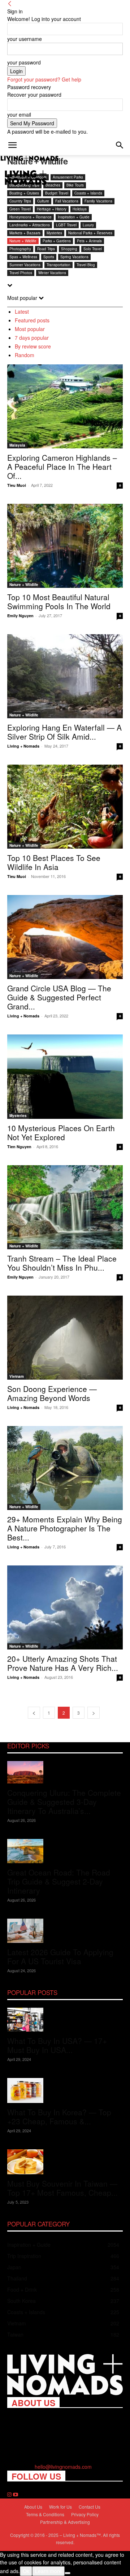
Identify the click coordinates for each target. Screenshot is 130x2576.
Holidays (80, 209)
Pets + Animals (89, 241)
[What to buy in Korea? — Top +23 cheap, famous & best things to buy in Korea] (65, 2090)
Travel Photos (21, 273)
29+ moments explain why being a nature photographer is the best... (65, 1528)
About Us (33, 2507)
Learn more (48, 2571)
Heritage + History (52, 209)
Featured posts (32, 320)
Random (25, 355)
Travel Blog (86, 265)
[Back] (10, 4)
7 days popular (32, 338)
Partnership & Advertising (65, 2522)
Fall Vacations (67, 201)
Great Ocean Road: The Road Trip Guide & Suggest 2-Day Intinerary (59, 1881)
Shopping (69, 249)
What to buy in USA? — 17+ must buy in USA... (57, 2045)
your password (24, 62)
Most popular (30, 329)
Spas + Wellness (23, 257)
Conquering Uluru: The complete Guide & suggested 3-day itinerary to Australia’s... (64, 1802)
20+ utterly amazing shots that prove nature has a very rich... (63, 1663)
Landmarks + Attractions (30, 225)
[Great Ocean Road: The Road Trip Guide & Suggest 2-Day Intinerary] (65, 1851)
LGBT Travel (66, 225)
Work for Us (60, 2507)
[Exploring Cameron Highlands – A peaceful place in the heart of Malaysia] (65, 406)
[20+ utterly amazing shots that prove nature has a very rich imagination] (65, 1607)
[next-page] (94, 1713)
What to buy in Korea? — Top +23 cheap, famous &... (59, 2117)
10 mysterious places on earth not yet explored (61, 1132)
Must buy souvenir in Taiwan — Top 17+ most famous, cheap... (62, 2188)
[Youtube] (16, 2495)
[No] (68, 2573)
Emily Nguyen (20, 616)
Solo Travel (93, 249)
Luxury (88, 225)
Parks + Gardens (57, 241)
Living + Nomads (23, 746)
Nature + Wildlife (23, 241)
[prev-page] (34, 1713)
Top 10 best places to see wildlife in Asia (54, 862)
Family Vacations (98, 201)
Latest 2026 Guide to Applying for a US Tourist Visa (60, 1956)
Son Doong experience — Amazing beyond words (52, 1393)
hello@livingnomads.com (63, 2467)
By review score (33, 346)
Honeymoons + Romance (31, 217)
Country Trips (20, 201)
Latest (22, 311)
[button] (12, 145)
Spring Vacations (74, 257)
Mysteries (54, 233)
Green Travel (20, 209)
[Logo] (30, 159)
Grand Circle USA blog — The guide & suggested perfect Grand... (59, 997)
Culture (43, 201)
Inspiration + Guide (74, 217)
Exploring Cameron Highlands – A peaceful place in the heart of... (62, 467)
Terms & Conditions (45, 2514)
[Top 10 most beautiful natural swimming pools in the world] (65, 546)
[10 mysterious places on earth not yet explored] (65, 1076)
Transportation (58, 265)
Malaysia (17, 445)
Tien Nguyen (19, 1147)
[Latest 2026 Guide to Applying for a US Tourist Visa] (65, 1931)
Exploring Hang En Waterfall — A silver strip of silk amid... (64, 732)
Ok (26, 2571)
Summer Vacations (25, 265)
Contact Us (90, 2507)
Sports (49, 257)
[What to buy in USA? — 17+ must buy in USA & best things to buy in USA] (65, 2020)
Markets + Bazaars (25, 233)
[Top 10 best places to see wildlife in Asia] (65, 807)
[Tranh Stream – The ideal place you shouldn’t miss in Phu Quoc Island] (65, 1207)
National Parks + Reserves (90, 233)
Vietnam (17, 1376)
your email (19, 114)
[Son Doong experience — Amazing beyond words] (65, 1338)
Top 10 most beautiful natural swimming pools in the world (59, 601)
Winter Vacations (52, 273)
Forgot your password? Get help (44, 79)
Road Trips (46, 249)
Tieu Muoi (17, 485)
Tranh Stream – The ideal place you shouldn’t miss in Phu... (62, 1263)
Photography (20, 249)
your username (25, 39)
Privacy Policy (85, 2514)
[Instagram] (10, 2495)
